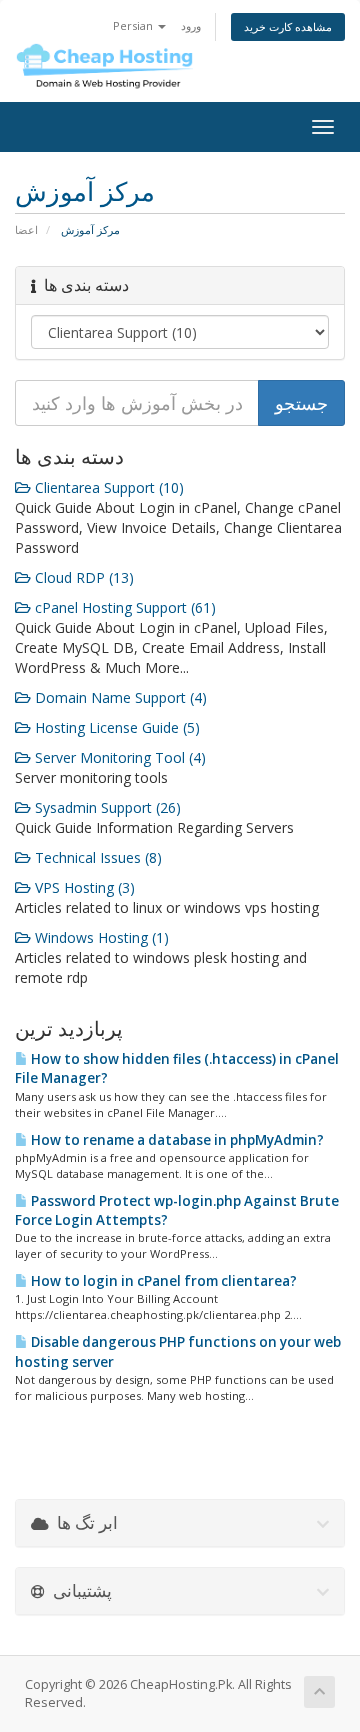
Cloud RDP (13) (82, 577)
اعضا (26, 229)
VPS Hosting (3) (83, 887)
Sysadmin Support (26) (106, 807)
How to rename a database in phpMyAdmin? (176, 1140)
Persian (134, 25)
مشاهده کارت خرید (288, 26)
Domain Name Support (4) (119, 697)
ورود (191, 25)
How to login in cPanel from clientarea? (162, 1281)
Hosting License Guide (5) (115, 727)
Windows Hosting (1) (100, 937)
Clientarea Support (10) (107, 487)
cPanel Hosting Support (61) (123, 607)
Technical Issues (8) (96, 857)
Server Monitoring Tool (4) (118, 757)
